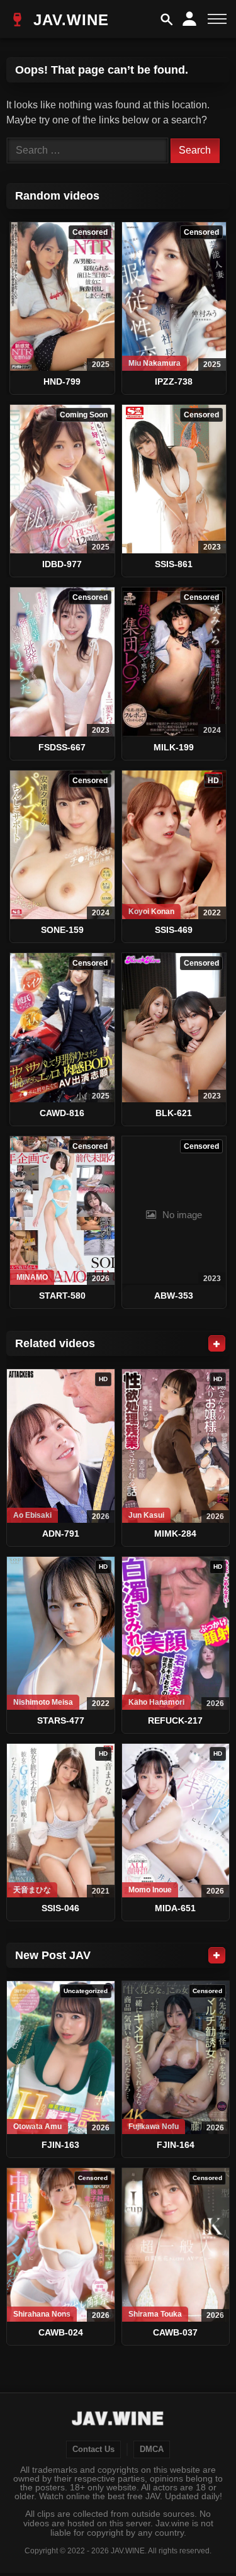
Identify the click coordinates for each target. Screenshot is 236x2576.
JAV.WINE (69, 20)
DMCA (152, 2449)
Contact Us (93, 2449)
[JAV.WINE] (118, 2420)
